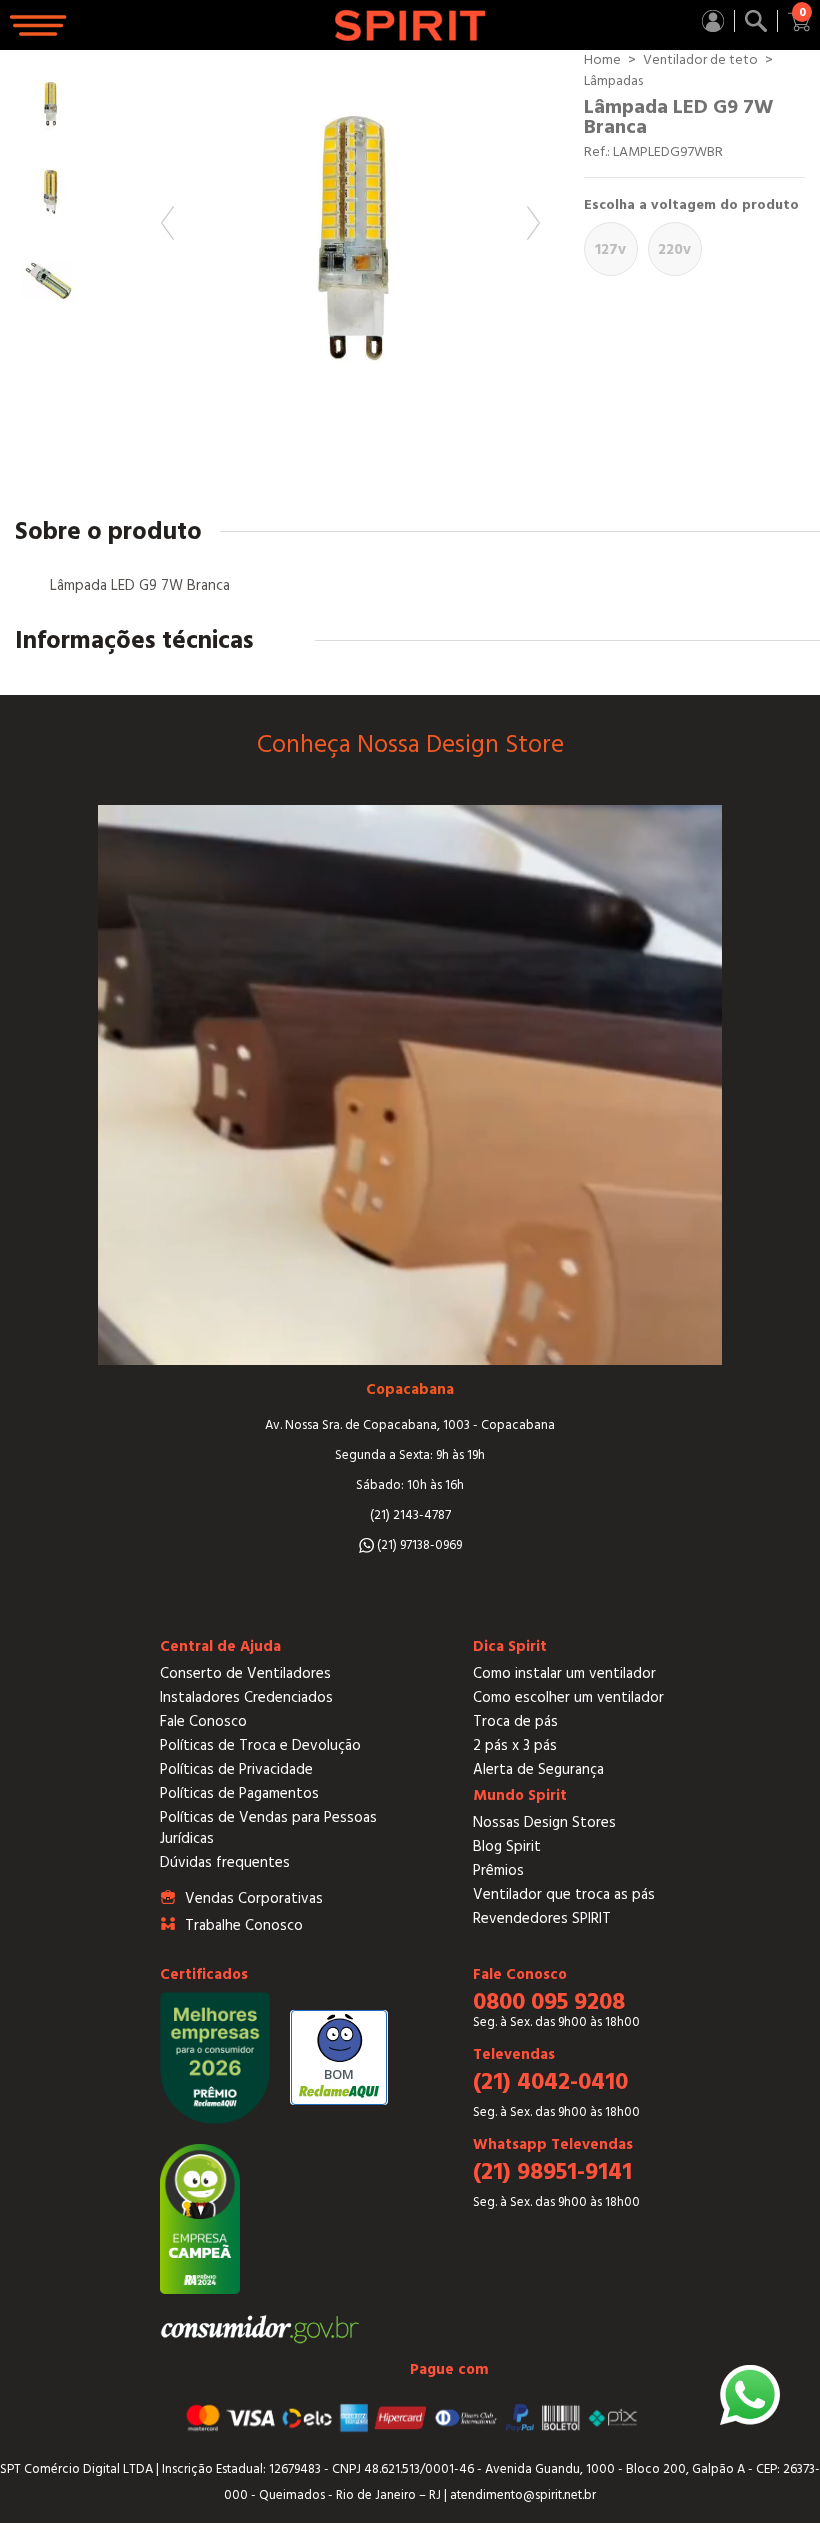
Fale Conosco (203, 1721)
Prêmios (498, 1870)
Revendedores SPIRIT (542, 1918)
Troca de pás (515, 1721)
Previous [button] (167, 223)
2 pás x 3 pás (515, 1745)
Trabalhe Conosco (244, 1925)
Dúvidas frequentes (225, 1862)
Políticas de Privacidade (236, 1769)
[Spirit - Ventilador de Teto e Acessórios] (410, 25)
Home (602, 60)
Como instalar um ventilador (564, 1673)
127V (610, 249)
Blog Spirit (507, 1846)
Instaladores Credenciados (246, 1697)
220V (674, 249)
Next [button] (533, 223)
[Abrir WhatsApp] (750, 2395)
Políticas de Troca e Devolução (260, 1745)
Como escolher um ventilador (568, 1697)
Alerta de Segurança (538, 1769)
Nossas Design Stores (544, 1822)
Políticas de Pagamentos (239, 1793)
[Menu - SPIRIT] (40, 25)
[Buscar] (756, 21)
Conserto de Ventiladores (245, 1673)
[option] (350, 239)
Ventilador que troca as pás (564, 1894)
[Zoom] (350, 239)
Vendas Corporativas (254, 1898)
